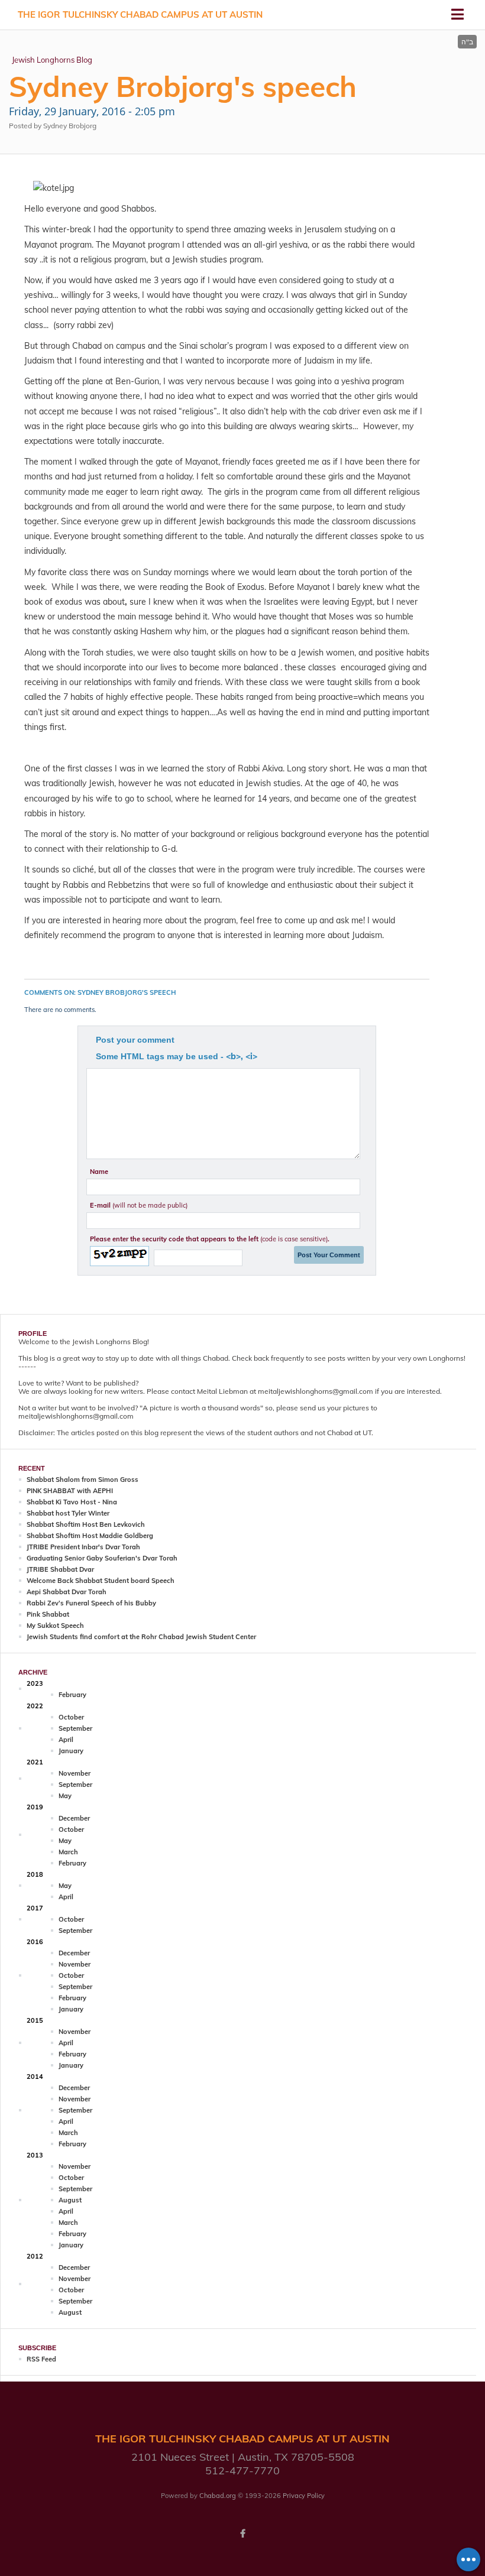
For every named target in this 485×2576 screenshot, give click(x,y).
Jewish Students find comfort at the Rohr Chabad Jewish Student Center (141, 1637)
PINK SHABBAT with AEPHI (70, 1491)
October (71, 1717)
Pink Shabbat (48, 1614)
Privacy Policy (304, 2496)
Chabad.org (218, 2496)
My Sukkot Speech (55, 1626)
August (70, 2200)
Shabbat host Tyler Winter (68, 1513)
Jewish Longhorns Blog (52, 60)
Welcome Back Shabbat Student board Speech (101, 1581)
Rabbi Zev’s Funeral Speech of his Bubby (91, 1603)
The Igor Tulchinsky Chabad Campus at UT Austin (140, 14)
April (66, 1740)
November (75, 1773)
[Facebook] (242, 2533)
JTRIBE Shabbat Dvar (60, 1569)
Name (99, 1172)
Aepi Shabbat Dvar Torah (67, 1592)
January (71, 1751)
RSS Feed (41, 2359)
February (72, 1695)
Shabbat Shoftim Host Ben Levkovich (86, 1524)
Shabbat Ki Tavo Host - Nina (72, 1502)
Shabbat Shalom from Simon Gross (83, 1480)
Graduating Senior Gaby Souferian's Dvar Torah (102, 1558)
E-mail (139, 1205)
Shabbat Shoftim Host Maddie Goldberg (90, 1536)
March (68, 1852)
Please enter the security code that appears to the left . (210, 1239)
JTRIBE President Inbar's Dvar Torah (83, 1547)
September (75, 1728)
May (65, 1796)
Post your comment (135, 1040)
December (74, 1818)
